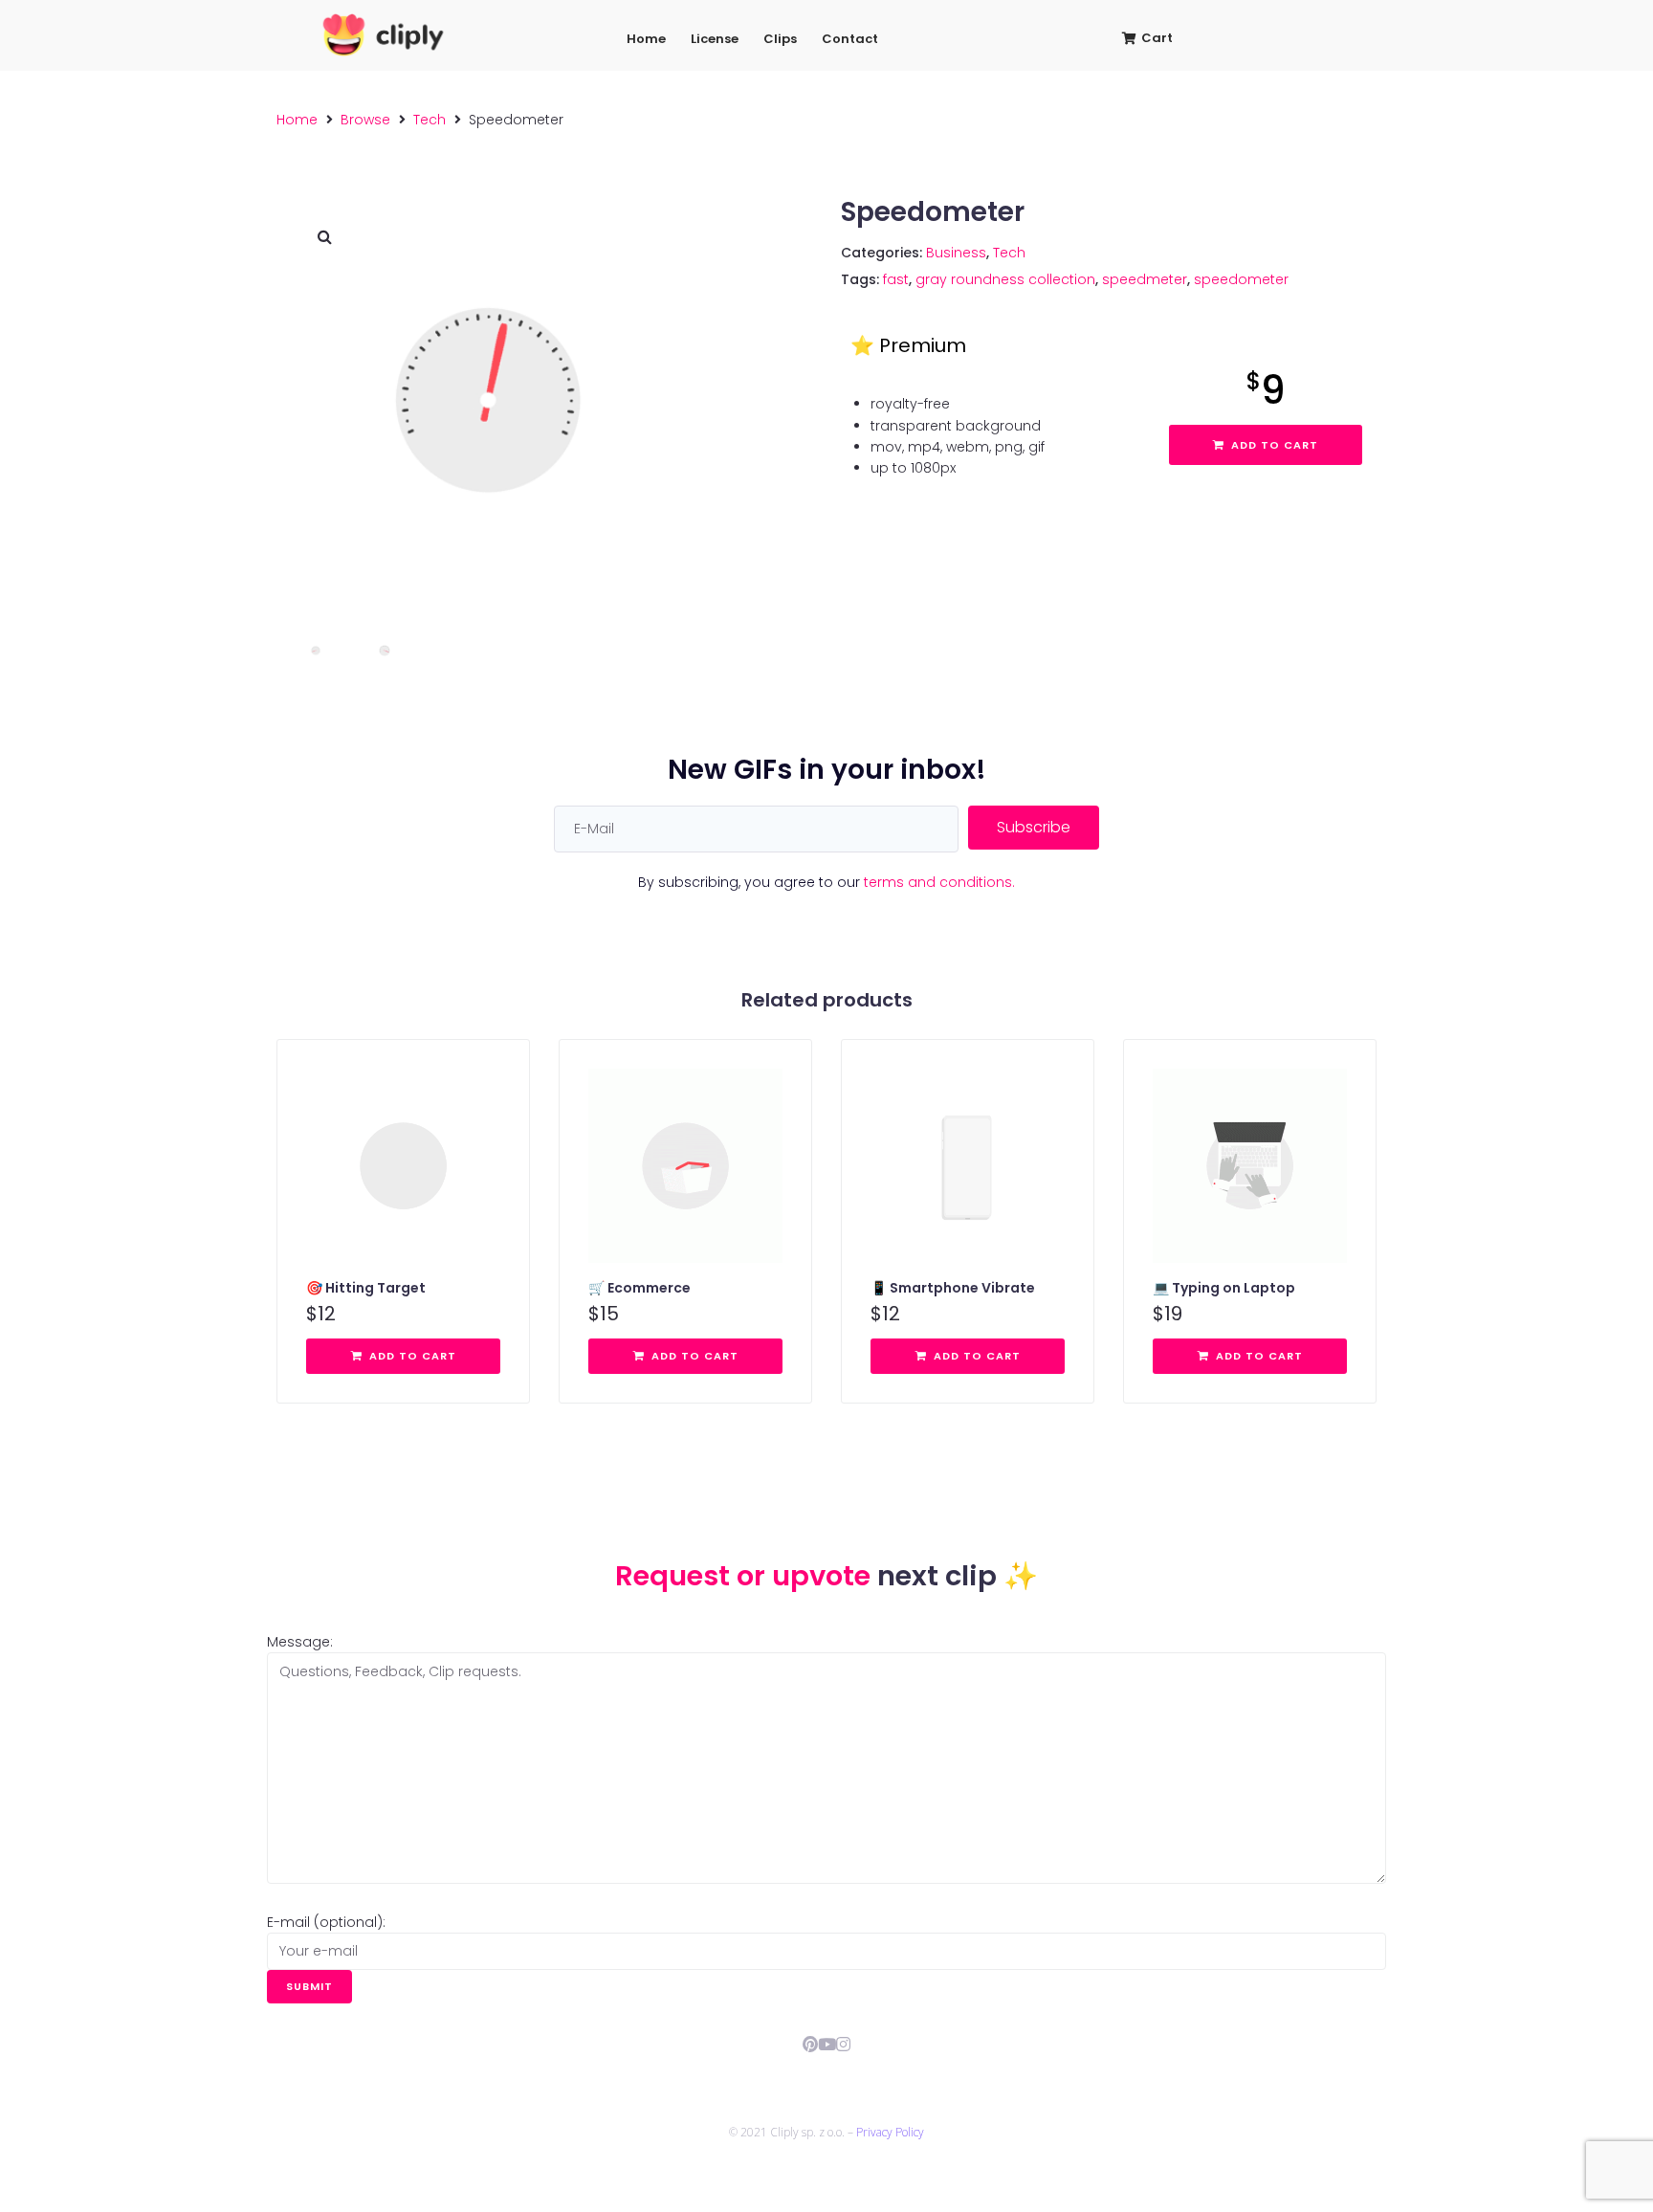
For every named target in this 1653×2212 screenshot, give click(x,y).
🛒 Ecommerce (639, 1288)
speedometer (1241, 279)
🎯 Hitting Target (366, 1288)
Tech (430, 120)
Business (956, 253)
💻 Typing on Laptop (1224, 1288)
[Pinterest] (811, 2044)
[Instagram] (843, 2044)
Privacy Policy (890, 2132)
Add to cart (1275, 445)
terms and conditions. (939, 882)
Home (297, 120)
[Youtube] (827, 2044)
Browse (365, 120)
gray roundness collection (1005, 279)
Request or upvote (746, 1576)
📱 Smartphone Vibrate (953, 1288)
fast (896, 279)
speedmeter (1145, 279)
